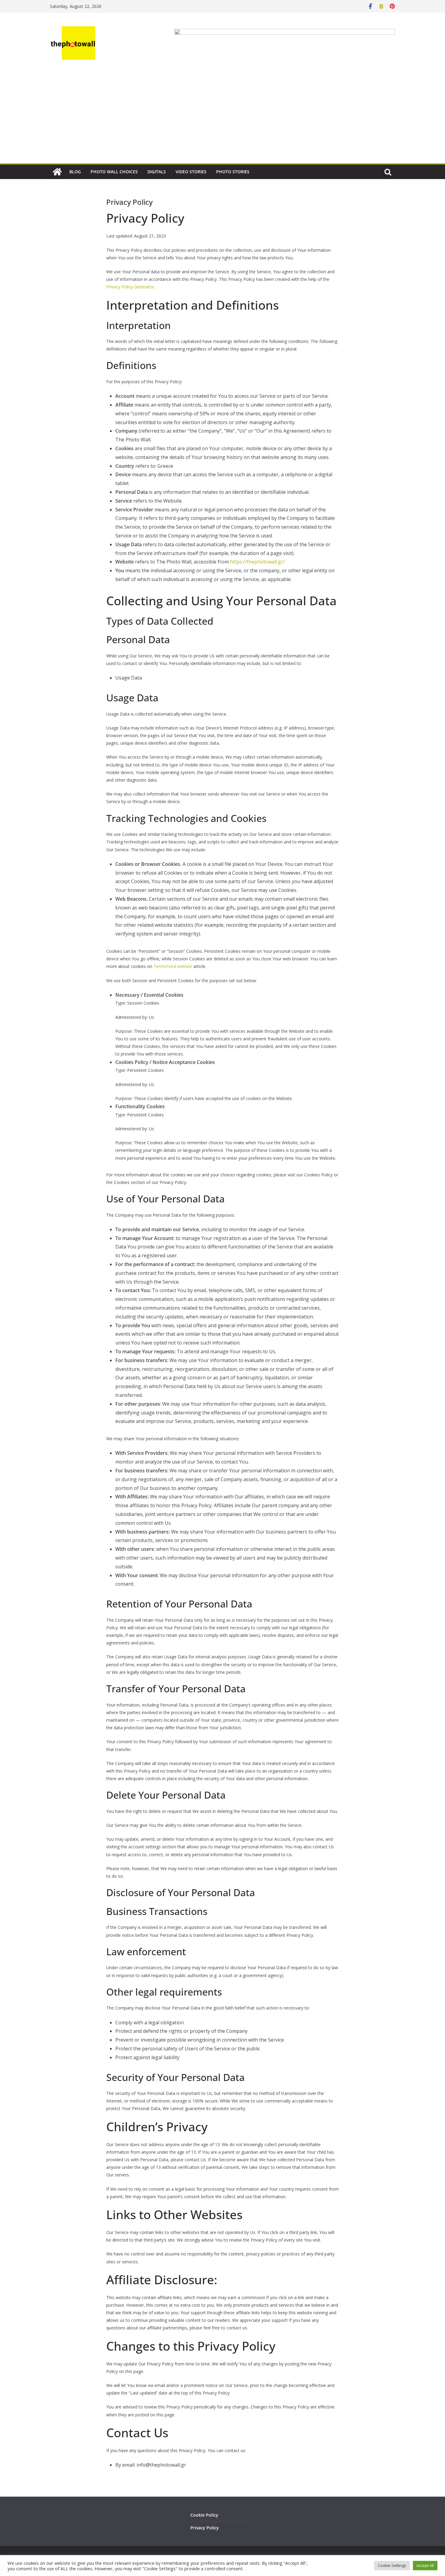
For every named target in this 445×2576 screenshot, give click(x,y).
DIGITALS (157, 172)
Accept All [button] (425, 2565)
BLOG (75, 172)
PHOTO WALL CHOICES (114, 172)
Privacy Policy (205, 2528)
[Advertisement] (222, 118)
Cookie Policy (204, 2515)
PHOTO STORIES (233, 172)
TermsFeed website (173, 966)
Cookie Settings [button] (392, 2565)
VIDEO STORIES (191, 172)
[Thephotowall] (57, 172)
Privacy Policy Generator (130, 287)
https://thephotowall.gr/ (257, 562)
